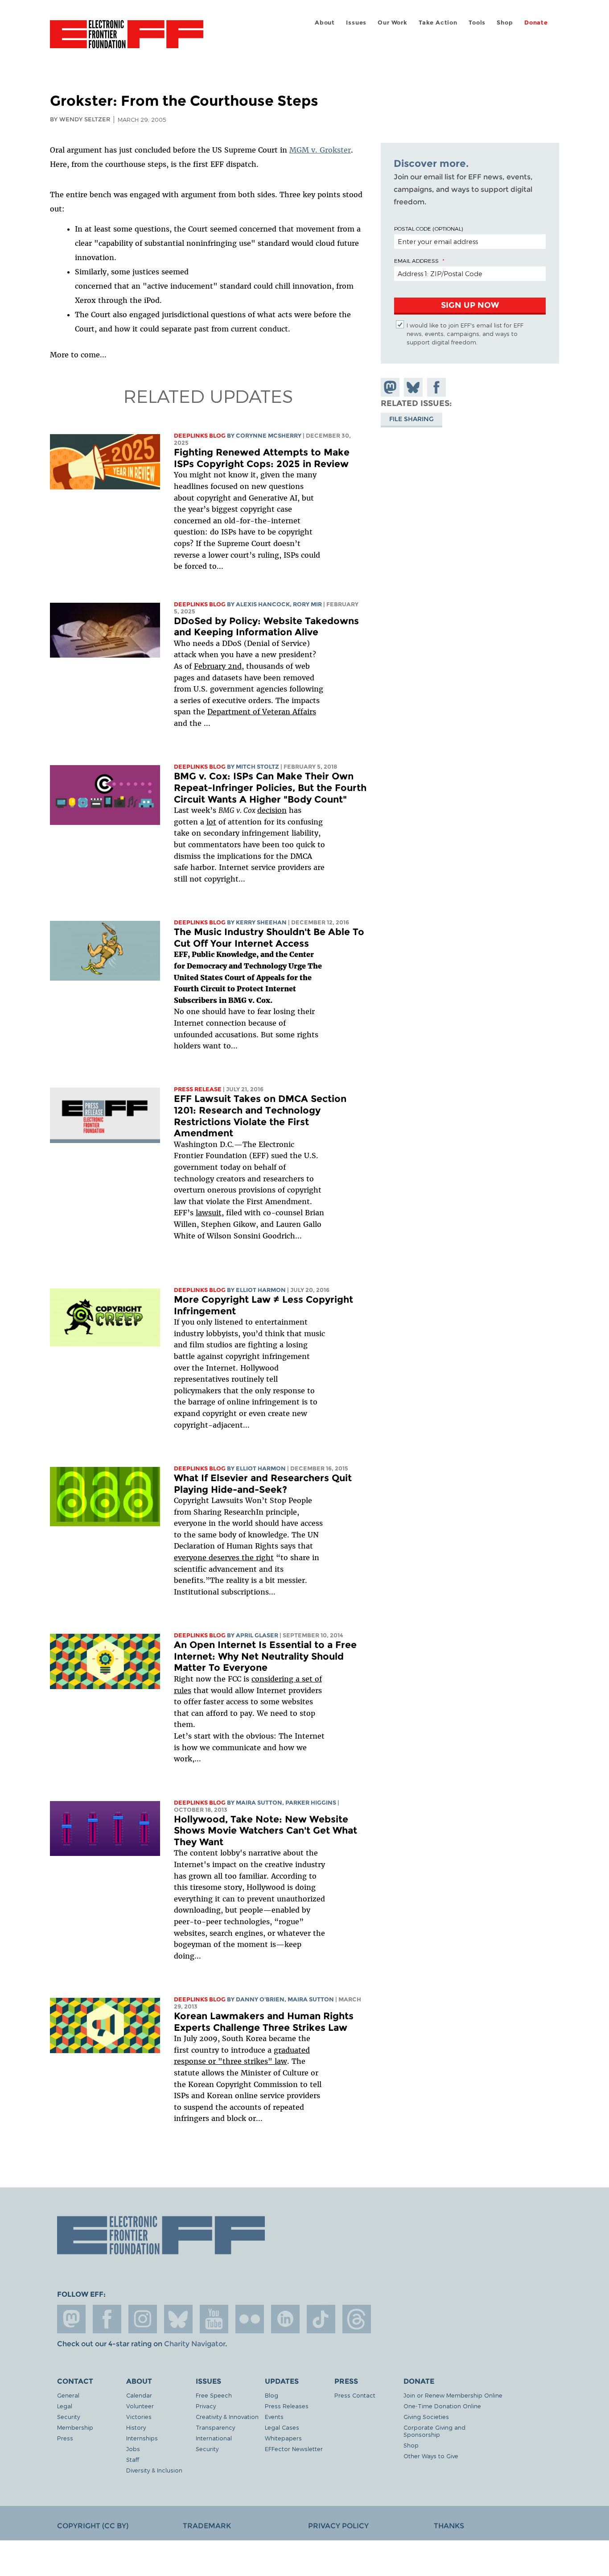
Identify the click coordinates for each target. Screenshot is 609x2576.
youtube (214, 2319)
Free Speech (214, 2395)
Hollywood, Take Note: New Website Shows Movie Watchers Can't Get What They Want (265, 1831)
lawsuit (209, 1213)
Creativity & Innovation (227, 2417)
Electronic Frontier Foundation (127, 39)
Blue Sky (178, 2319)
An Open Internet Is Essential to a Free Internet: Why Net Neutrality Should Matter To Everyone (265, 1656)
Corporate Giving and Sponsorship (434, 2431)
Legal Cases (282, 2427)
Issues (356, 23)
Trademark (207, 2526)
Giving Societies (426, 2417)
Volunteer (140, 2406)
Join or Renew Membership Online (453, 2395)
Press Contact (355, 2395)
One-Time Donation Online (442, 2406)
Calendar (139, 2395)
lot (211, 822)
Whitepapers (283, 2438)
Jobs (133, 2449)
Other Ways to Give (431, 2456)
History (136, 2427)
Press (65, 2438)
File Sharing (411, 419)
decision (272, 810)
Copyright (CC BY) (93, 2526)
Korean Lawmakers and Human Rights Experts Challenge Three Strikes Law (264, 2022)
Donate (536, 23)
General (68, 2395)
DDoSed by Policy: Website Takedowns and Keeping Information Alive (266, 627)
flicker (250, 2319)
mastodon (71, 2319)
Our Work (392, 23)
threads (357, 2319)
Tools (477, 23)
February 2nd (218, 666)
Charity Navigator (195, 2344)
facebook (107, 2319)
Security (68, 2417)
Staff (133, 2459)
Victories (139, 2417)
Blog (272, 2395)
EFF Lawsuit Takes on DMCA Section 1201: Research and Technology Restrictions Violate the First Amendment (260, 1116)
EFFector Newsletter (294, 2449)
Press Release (198, 1089)
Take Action (438, 23)
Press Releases (287, 2406)
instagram (143, 2319)
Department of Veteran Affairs (262, 712)
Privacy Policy (338, 2526)
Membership (75, 2427)
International (214, 2438)
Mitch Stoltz (257, 767)
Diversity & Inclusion (154, 2470)
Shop (505, 23)
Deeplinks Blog (200, 436)
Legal (65, 2406)
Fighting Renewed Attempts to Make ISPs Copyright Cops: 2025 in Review (262, 458)
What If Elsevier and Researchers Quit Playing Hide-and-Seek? (263, 1484)
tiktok (321, 2319)
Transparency (215, 2427)
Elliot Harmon (261, 1290)
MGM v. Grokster (320, 150)
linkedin (285, 2319)
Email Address (416, 261)
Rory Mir (307, 604)
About (325, 23)
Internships (142, 2438)
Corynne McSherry (269, 436)
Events (274, 2417)
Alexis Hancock (263, 604)
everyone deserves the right (224, 1557)
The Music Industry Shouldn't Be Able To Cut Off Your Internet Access (269, 938)
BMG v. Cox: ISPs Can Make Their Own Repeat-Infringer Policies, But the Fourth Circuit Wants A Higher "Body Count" (270, 787)
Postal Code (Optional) (428, 228)
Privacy (206, 2406)
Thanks (449, 2526)
